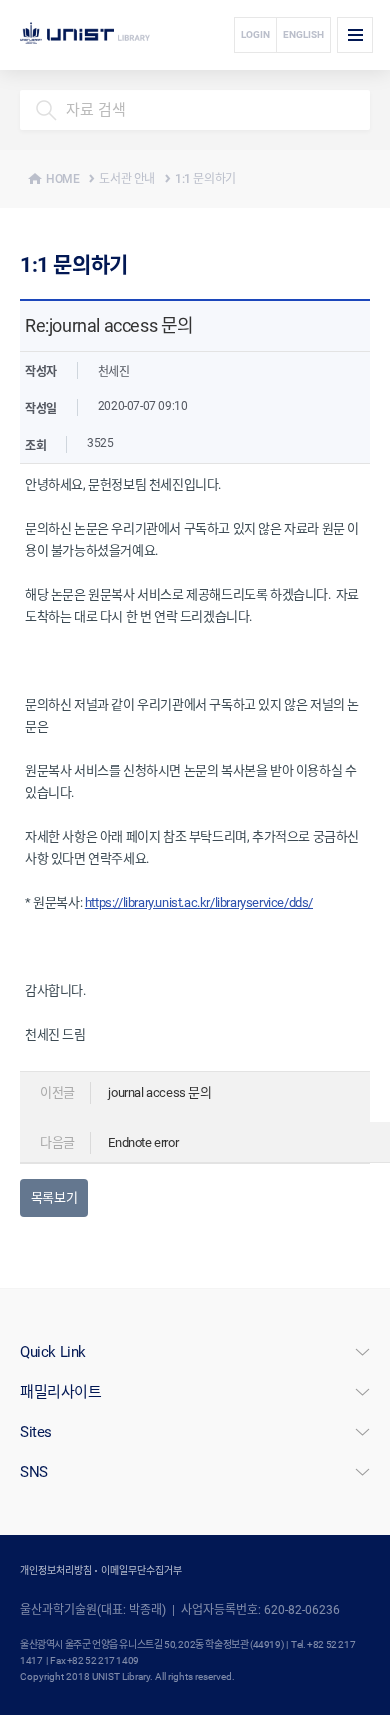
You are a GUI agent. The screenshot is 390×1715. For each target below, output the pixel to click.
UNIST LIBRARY (117, 35)
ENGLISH (303, 34)
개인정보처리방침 (56, 1570)
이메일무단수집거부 (141, 1570)
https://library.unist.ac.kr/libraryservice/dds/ (199, 902)
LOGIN (255, 34)
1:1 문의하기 (205, 179)
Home (62, 179)
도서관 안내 (127, 179)
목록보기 (54, 1197)
